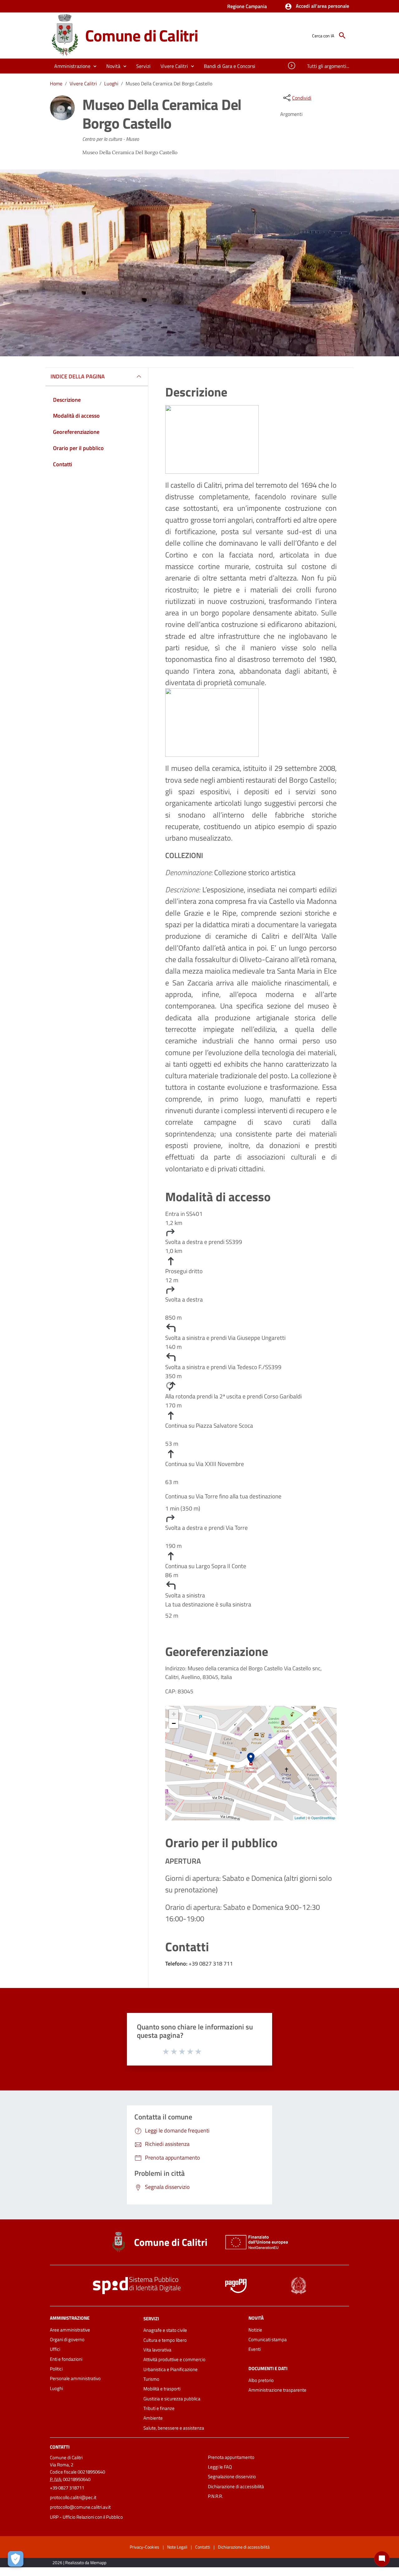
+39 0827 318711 (67, 2488)
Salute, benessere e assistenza (174, 2428)
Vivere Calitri (83, 83)
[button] (317, 7)
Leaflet (300, 1818)
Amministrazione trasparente (277, 2390)
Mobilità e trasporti (162, 2389)
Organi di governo (67, 2339)
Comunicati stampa (268, 2339)
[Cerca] (342, 36)
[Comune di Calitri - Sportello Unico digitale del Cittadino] (65, 35)
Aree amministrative (70, 2330)
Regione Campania (247, 6)
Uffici (55, 2349)
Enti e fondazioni (66, 2359)
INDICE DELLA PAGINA (78, 376)
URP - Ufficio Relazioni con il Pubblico (86, 2517)
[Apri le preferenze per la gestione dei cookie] (16, 2559)
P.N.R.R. (215, 2496)
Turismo (151, 2379)
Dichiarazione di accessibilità (236, 2486)
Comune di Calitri (142, 35)
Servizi (151, 2318)
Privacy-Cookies (144, 2547)
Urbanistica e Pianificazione (171, 2369)
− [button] (174, 1723)
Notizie (255, 2330)
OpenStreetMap (323, 1818)
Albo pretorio (261, 2380)
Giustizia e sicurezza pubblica (172, 2399)
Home (56, 83)
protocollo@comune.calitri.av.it (80, 2507)
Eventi (255, 2349)
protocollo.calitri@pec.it (73, 2497)
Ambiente (153, 2418)
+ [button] (174, 1714)
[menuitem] (230, 66)
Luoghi (111, 83)
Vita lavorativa (157, 2350)
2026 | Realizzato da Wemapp (79, 2562)
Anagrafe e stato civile (165, 2330)
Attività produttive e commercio (174, 2359)
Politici (56, 2369)
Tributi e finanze (159, 2408)
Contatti (60, 2447)
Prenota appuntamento (231, 2457)
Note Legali (177, 2547)
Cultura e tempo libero (165, 2340)
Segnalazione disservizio (232, 2476)
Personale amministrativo (75, 2378)
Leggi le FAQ (220, 2467)
